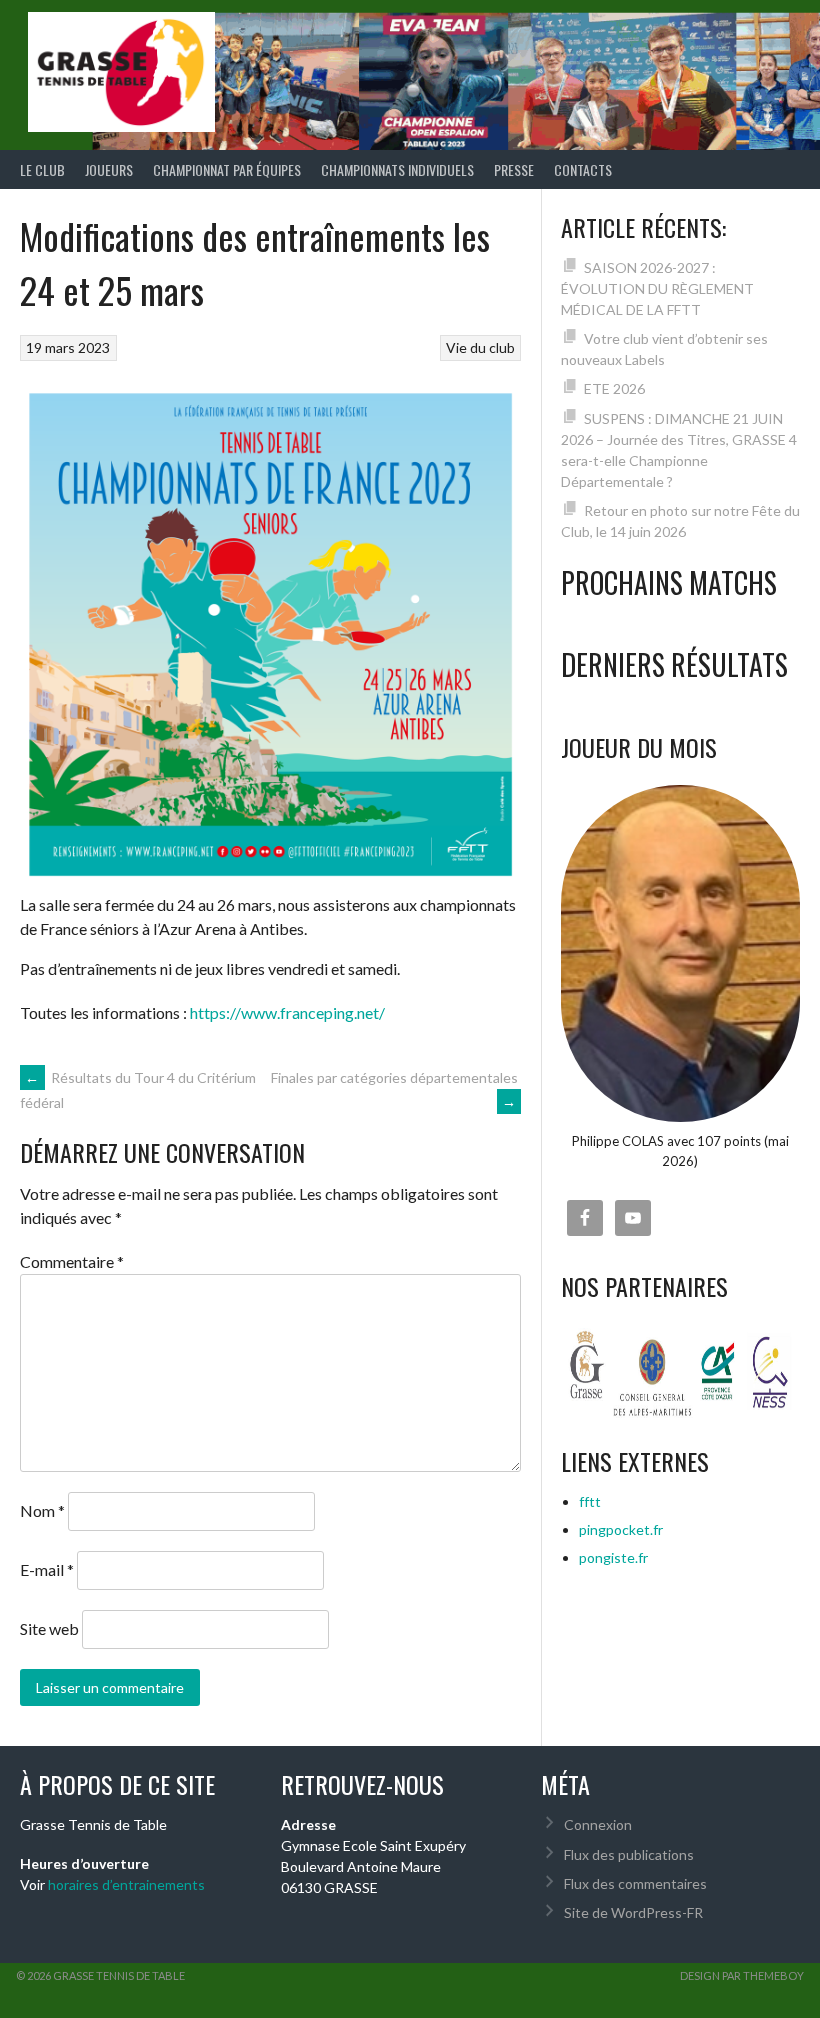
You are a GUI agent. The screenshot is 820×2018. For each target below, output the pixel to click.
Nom (42, 1510)
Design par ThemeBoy (742, 1975)
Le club (42, 169)
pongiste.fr (613, 1557)
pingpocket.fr (621, 1529)
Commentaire (72, 1261)
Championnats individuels (397, 169)
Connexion (598, 1824)
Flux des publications (629, 1854)
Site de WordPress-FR (633, 1912)
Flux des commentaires (635, 1883)
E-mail (47, 1569)
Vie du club (480, 347)
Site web (49, 1628)
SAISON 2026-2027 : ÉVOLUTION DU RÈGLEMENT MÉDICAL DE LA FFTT (657, 288)
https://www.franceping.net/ (287, 1012)
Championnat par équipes (227, 169)
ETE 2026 (614, 388)
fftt (590, 1501)
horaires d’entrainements (126, 1884)
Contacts (583, 169)
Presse (514, 169)
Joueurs (109, 169)
